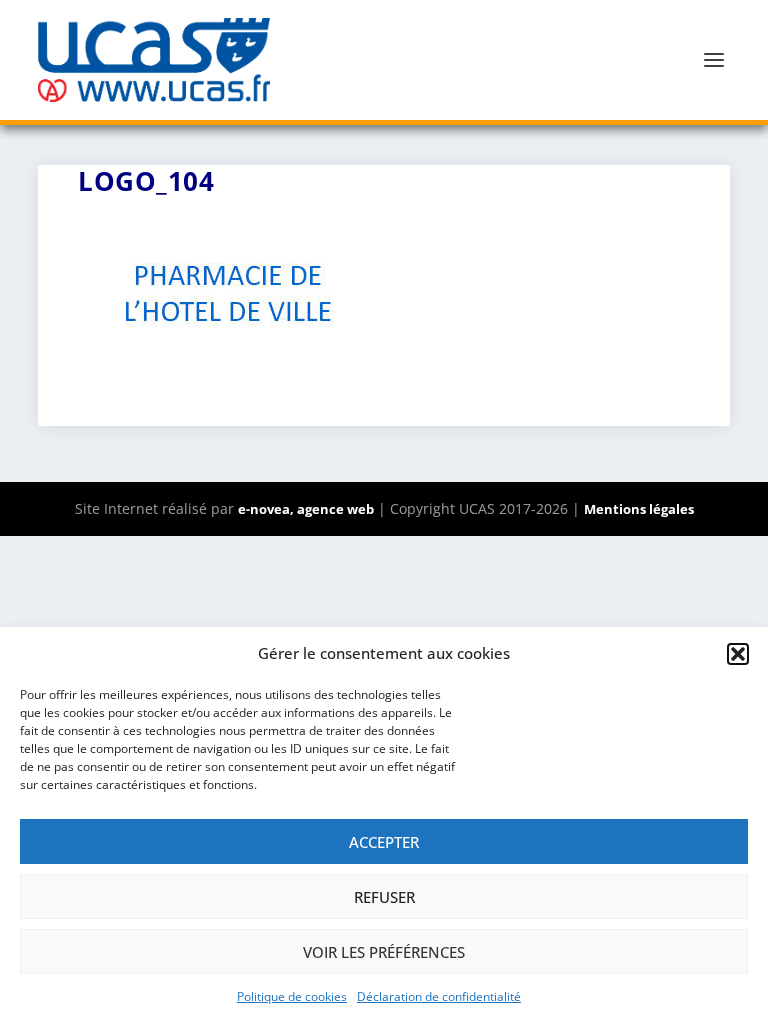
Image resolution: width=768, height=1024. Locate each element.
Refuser (384, 897)
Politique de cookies (292, 996)
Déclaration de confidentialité (439, 996)
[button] (738, 654)
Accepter (384, 842)
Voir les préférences (384, 952)
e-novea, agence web (306, 509)
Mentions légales (639, 509)
